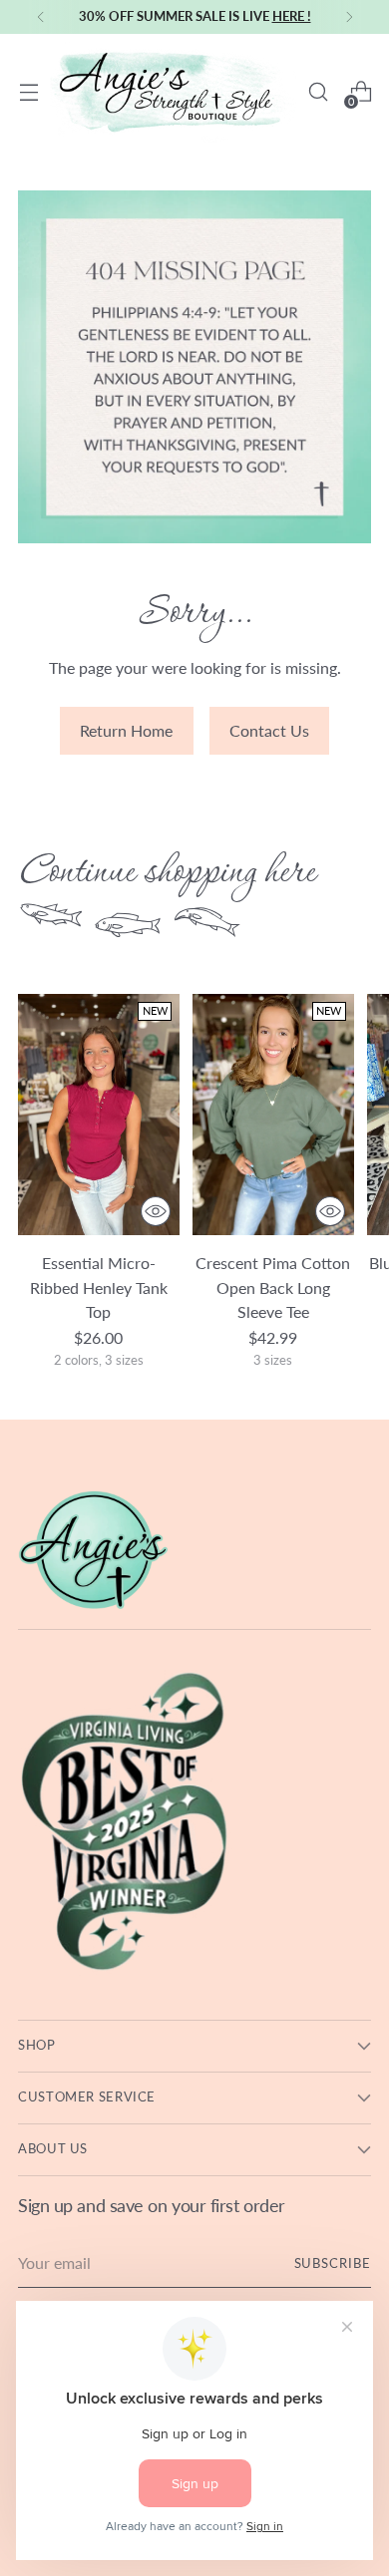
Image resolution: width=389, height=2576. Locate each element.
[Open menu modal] (28, 92)
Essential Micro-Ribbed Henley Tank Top (99, 1287)
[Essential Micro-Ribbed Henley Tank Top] (99, 1115)
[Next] (349, 17)
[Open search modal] (318, 92)
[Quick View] (156, 1211)
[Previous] (41, 17)
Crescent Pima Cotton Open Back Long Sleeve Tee (273, 1287)
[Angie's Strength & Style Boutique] (173, 92)
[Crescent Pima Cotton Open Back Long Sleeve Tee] (273, 1115)
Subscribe (333, 2263)
